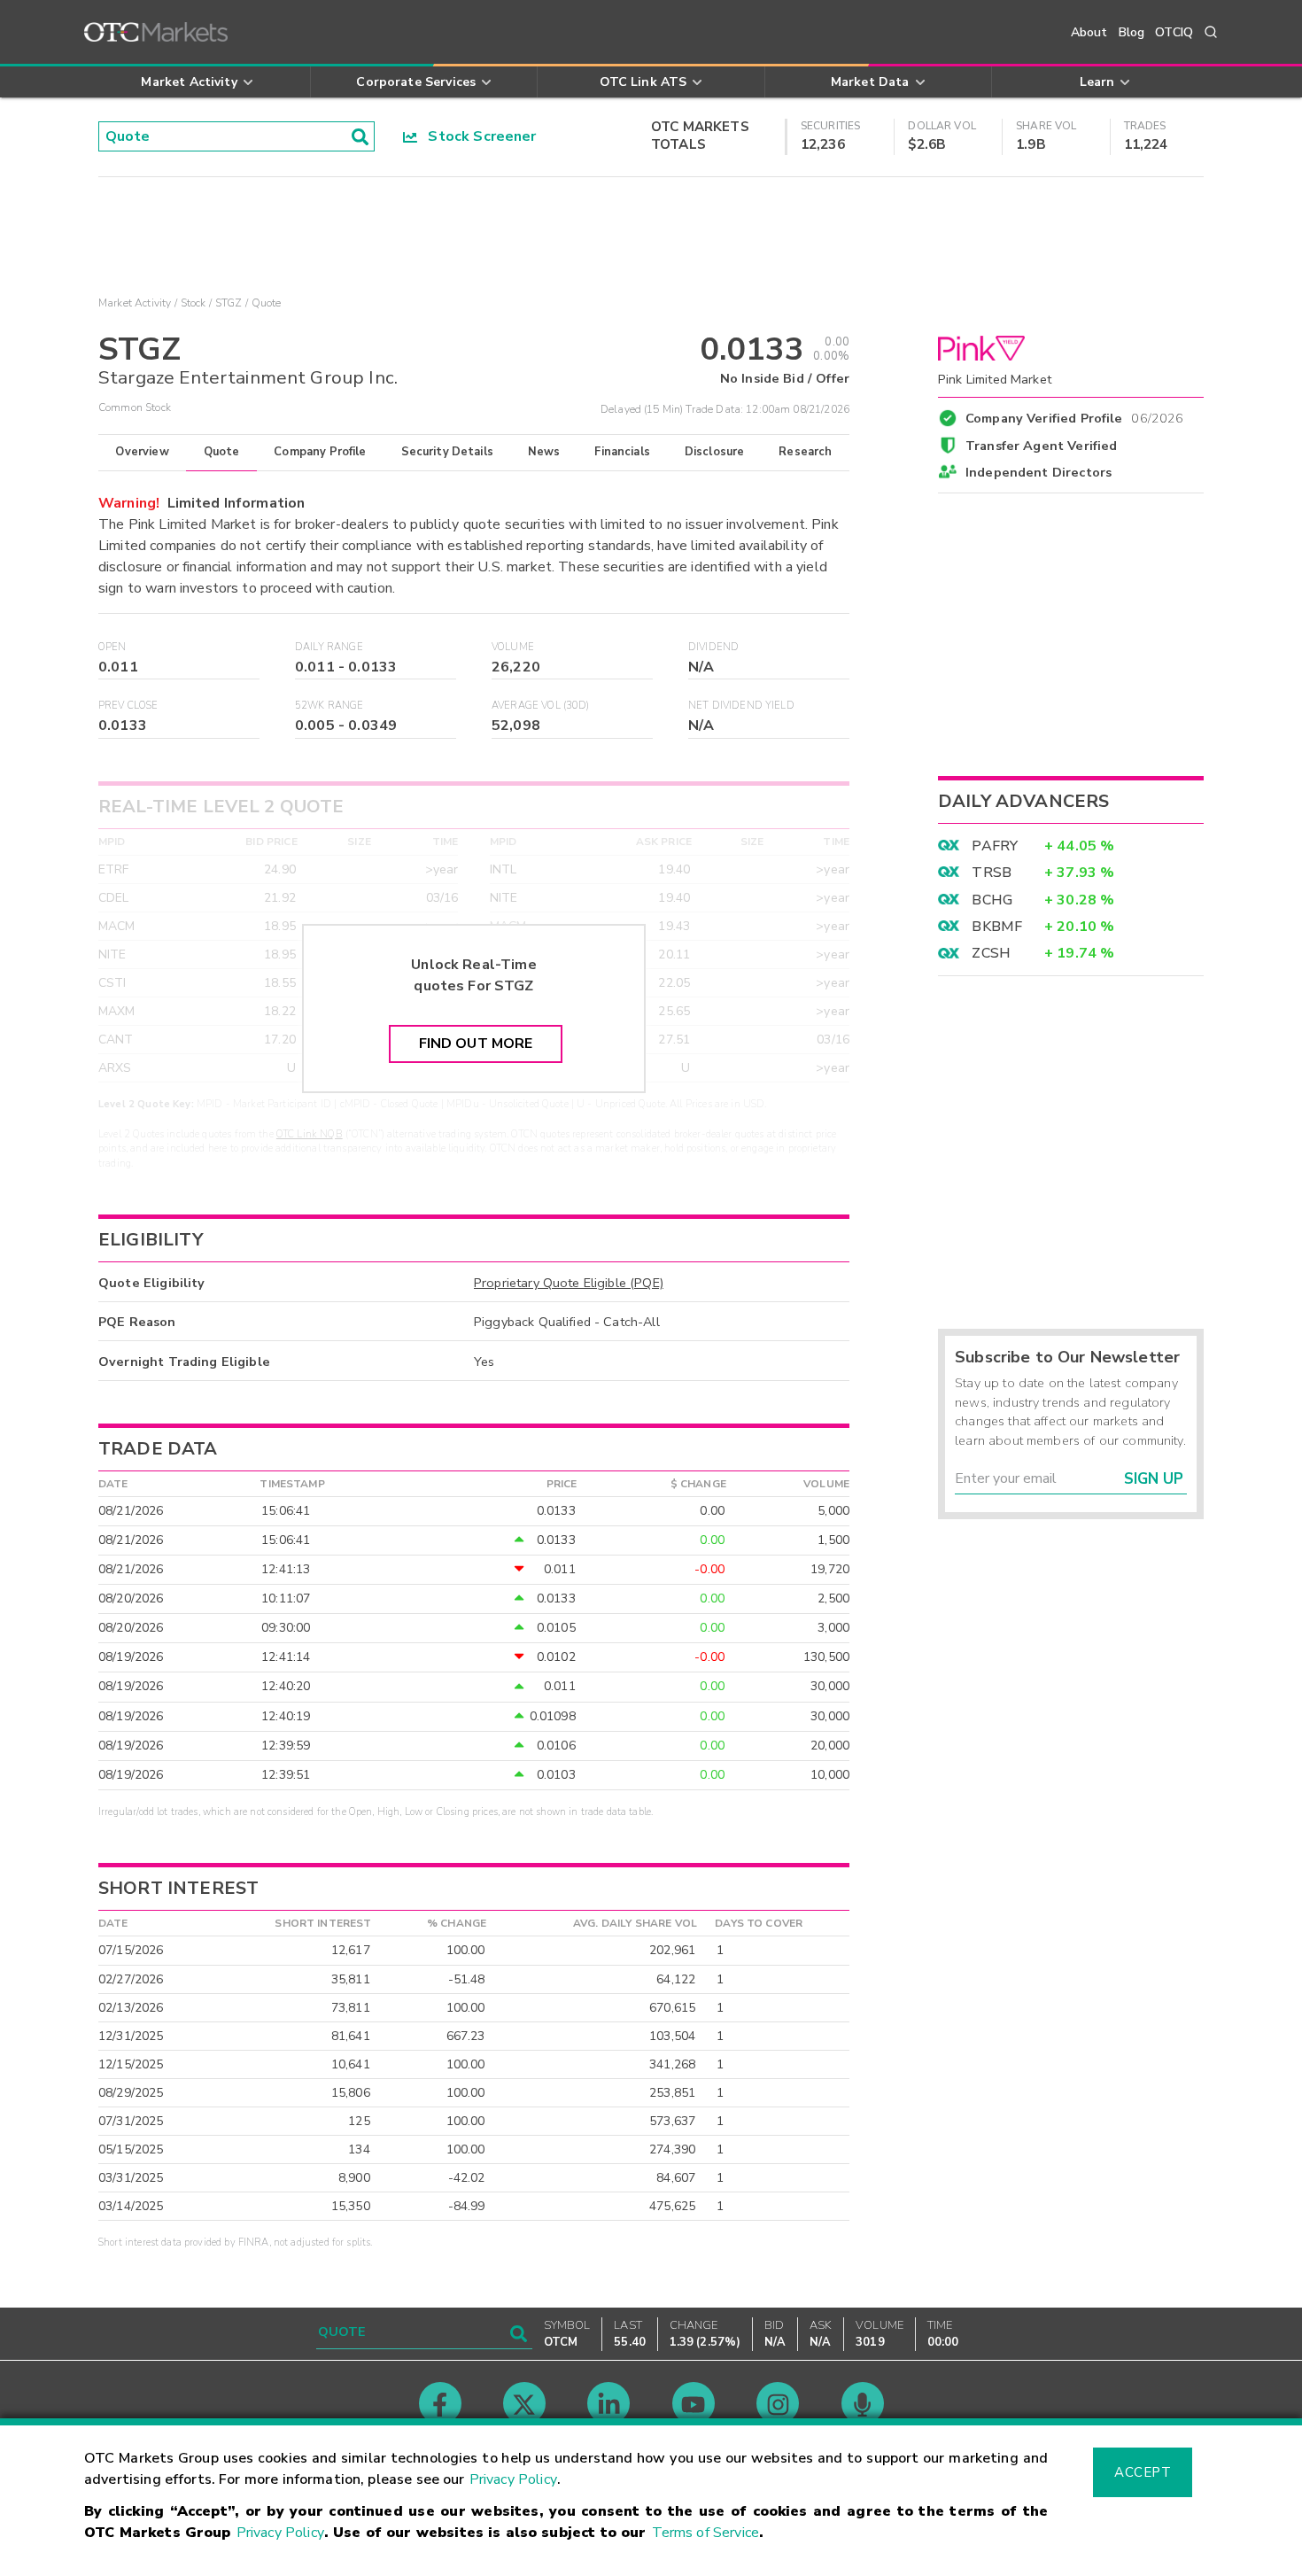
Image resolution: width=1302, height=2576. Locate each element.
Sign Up (1154, 1479)
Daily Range (329, 647)
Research (805, 452)
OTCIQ (1174, 32)
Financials (622, 452)
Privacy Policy (513, 2479)
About (1089, 32)
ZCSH (991, 953)
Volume (513, 647)
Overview (142, 452)
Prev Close (128, 706)
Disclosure (715, 452)
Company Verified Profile (1075, 415)
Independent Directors (1038, 472)
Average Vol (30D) (541, 706)
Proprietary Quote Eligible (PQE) (569, 1283)
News (544, 452)
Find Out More (476, 1044)
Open (112, 647)
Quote (222, 452)
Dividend (713, 647)
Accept (1143, 2472)
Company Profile (320, 452)
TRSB (992, 873)
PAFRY (995, 846)
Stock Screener (477, 136)
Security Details (447, 452)
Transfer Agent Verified (1041, 446)
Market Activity (135, 303)
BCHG (992, 900)
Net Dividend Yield (741, 706)
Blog (1132, 32)
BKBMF (997, 927)
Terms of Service (705, 2533)
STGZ (229, 303)
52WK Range (329, 706)
